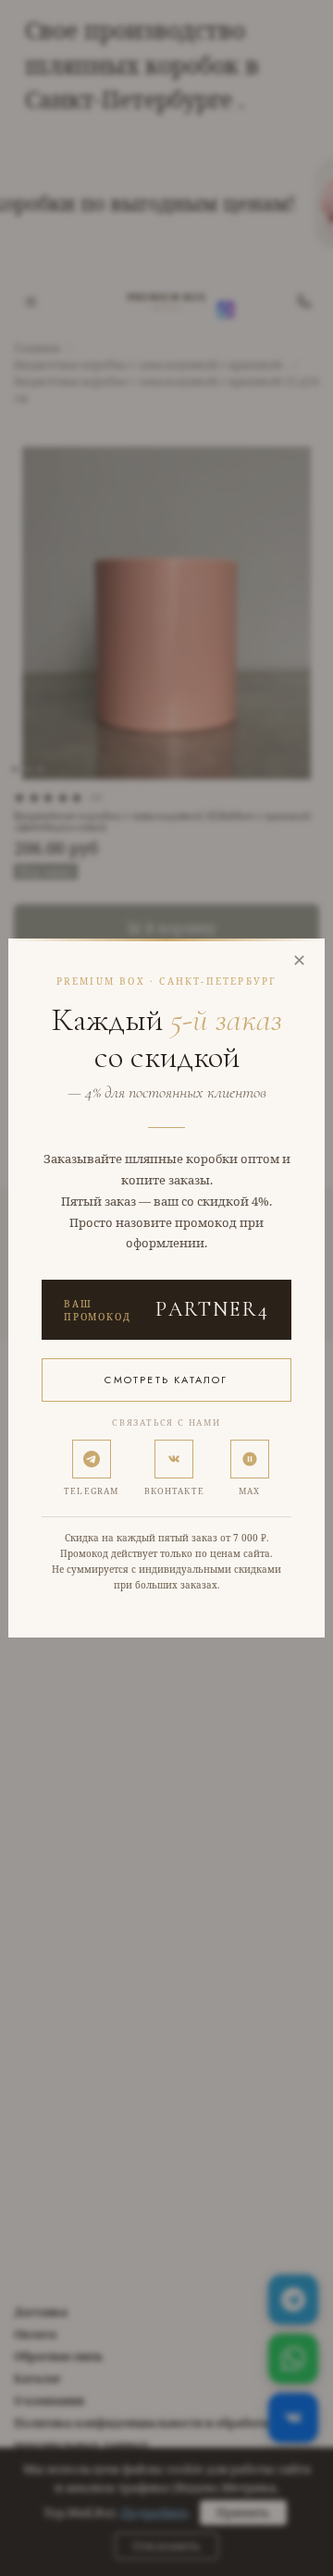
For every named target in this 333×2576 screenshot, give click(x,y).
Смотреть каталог (166, 1380)
